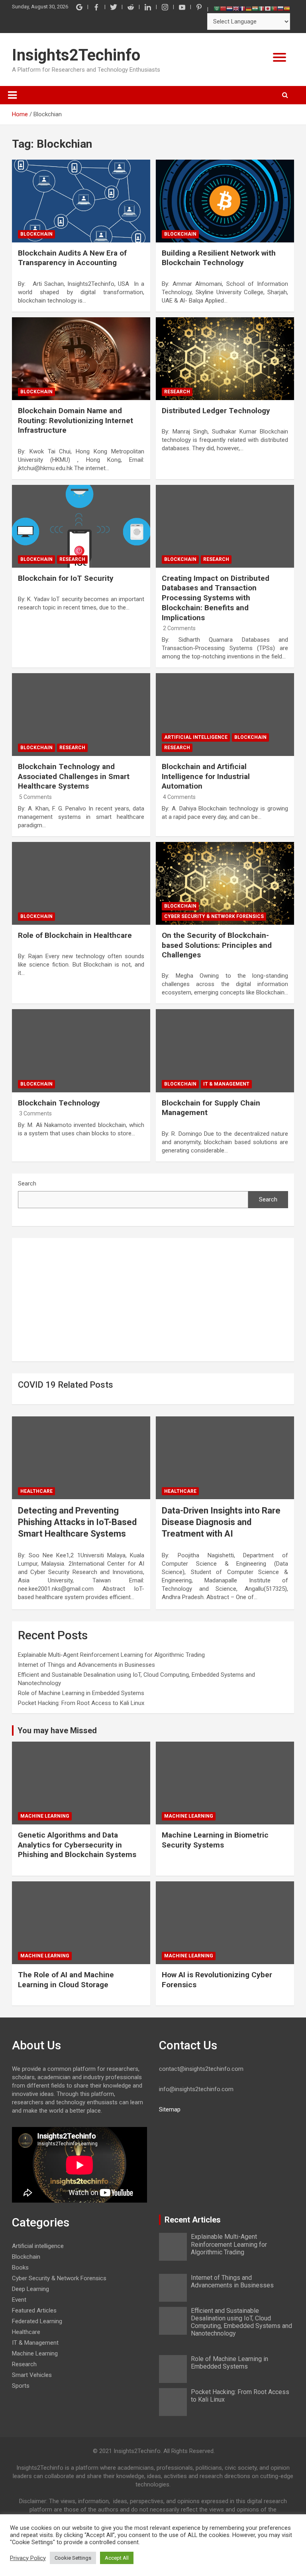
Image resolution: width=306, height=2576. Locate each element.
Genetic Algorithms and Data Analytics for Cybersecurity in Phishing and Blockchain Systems (77, 1845)
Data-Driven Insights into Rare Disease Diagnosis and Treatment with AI (221, 1522)
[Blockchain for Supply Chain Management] (225, 1051)
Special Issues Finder (230, 230)
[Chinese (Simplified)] (223, 8)
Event (19, 2300)
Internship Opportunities (230, 132)
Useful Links (230, 107)
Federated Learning (37, 2321)
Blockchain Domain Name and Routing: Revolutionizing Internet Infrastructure (76, 420)
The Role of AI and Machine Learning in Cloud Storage (66, 1980)
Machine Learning (45, 1816)
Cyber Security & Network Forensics (214, 916)
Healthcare (36, 1491)
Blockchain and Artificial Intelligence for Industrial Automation (206, 776)
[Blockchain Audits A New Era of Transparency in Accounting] (81, 201)
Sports (21, 2386)
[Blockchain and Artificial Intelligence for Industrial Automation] (225, 714)
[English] (236, 8)
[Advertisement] (153, 1300)
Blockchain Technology (59, 1103)
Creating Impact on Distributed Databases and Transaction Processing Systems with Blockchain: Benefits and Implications (216, 598)
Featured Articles (230, 83)
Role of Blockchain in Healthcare (75, 935)
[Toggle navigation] (12, 95)
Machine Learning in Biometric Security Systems (215, 1840)
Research (177, 392)
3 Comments (35, 1113)
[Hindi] (255, 8)
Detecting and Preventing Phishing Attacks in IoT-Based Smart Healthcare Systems (77, 1522)
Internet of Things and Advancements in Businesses (86, 1665)
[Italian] (261, 8)
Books (20, 2267)
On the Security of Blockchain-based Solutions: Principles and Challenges (217, 945)
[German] (249, 8)
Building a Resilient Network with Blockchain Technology (219, 258)
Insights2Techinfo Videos (230, 181)
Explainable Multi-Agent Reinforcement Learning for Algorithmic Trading (111, 1655)
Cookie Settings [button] (73, 2558)
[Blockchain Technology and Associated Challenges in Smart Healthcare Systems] (81, 714)
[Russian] (280, 8)
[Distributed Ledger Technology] (225, 358)
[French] (242, 8)
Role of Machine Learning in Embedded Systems (81, 1693)
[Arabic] (217, 8)
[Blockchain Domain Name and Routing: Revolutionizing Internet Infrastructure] (81, 358)
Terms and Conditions (230, 206)
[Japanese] (268, 8)
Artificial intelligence (196, 737)
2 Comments (179, 628)
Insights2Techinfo (76, 55)
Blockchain (36, 234)
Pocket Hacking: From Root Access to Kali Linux (81, 1703)
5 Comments (35, 797)
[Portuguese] (274, 8)
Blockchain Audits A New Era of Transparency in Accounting (72, 258)
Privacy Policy (28, 2558)
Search (27, 1184)
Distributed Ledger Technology (216, 411)
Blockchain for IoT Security (66, 578)
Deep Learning (30, 2289)
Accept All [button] (117, 2558)
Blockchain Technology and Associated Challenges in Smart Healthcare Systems (74, 776)
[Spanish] (287, 8)
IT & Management (226, 1084)
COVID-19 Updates (230, 157)
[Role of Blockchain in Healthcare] (81, 883)
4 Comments (179, 797)
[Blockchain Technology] (81, 1051)
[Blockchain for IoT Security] (81, 526)
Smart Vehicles (32, 2375)
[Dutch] (229, 8)
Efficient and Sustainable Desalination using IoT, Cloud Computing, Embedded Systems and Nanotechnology (241, 2322)
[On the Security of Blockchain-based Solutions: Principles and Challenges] (225, 883)
